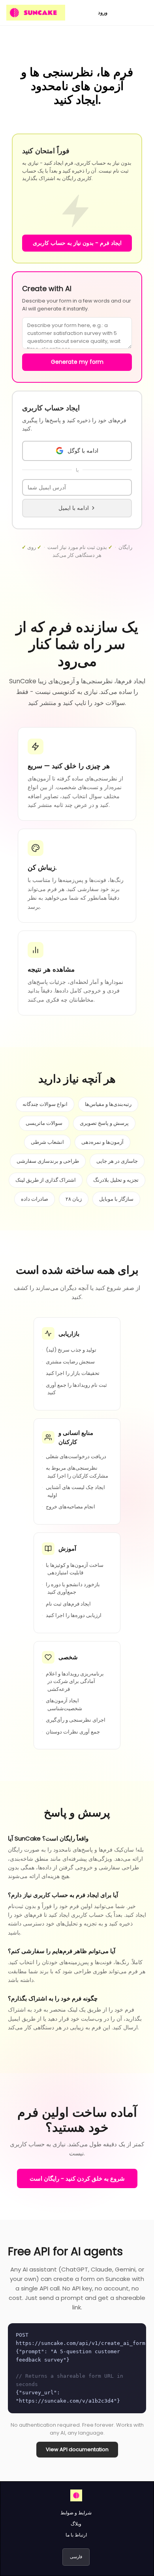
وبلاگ (76, 2524)
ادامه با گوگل (83, 451)
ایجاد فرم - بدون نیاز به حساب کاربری (77, 243)
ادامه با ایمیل (74, 508)
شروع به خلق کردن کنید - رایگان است (77, 2178)
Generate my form (77, 362)
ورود (103, 12)
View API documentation (77, 2449)
